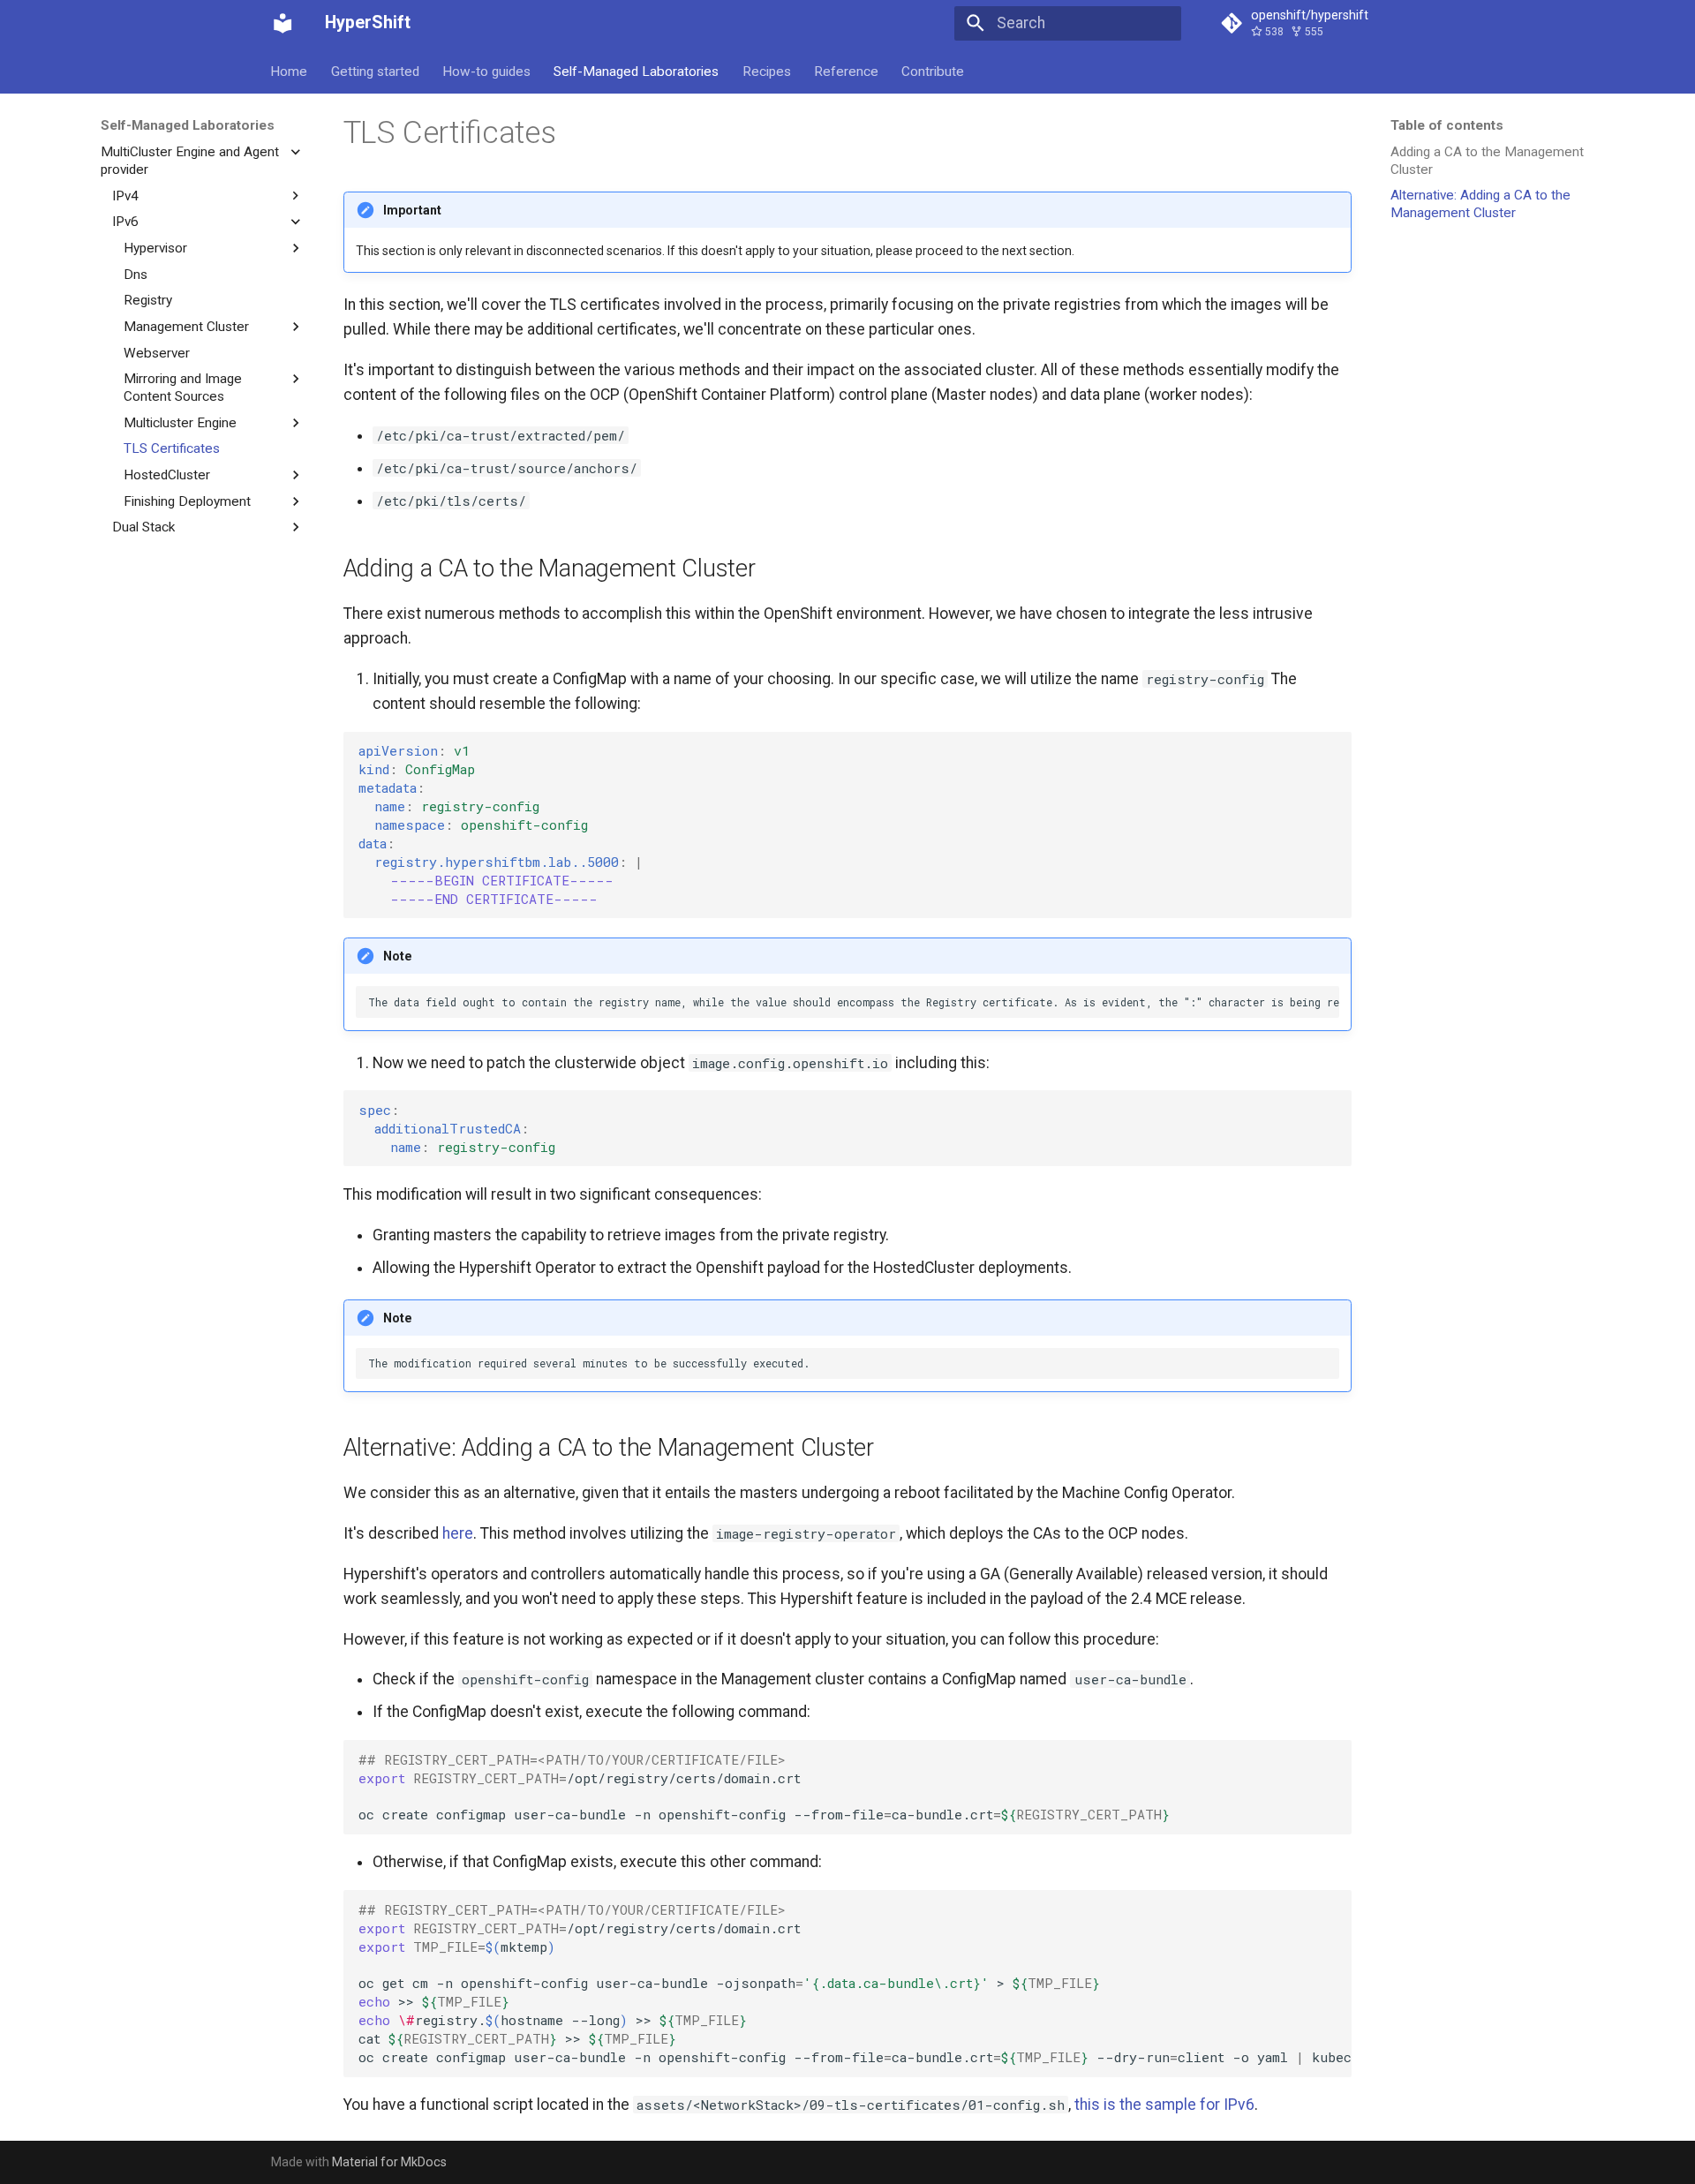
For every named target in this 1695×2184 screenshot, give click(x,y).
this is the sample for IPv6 (1164, 2105)
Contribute (934, 71)
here (458, 1533)
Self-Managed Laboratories (637, 71)
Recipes (767, 71)
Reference (846, 71)
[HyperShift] (282, 23)
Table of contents (1447, 125)
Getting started (375, 71)
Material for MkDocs (389, 2162)
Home (290, 71)
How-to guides (486, 71)
